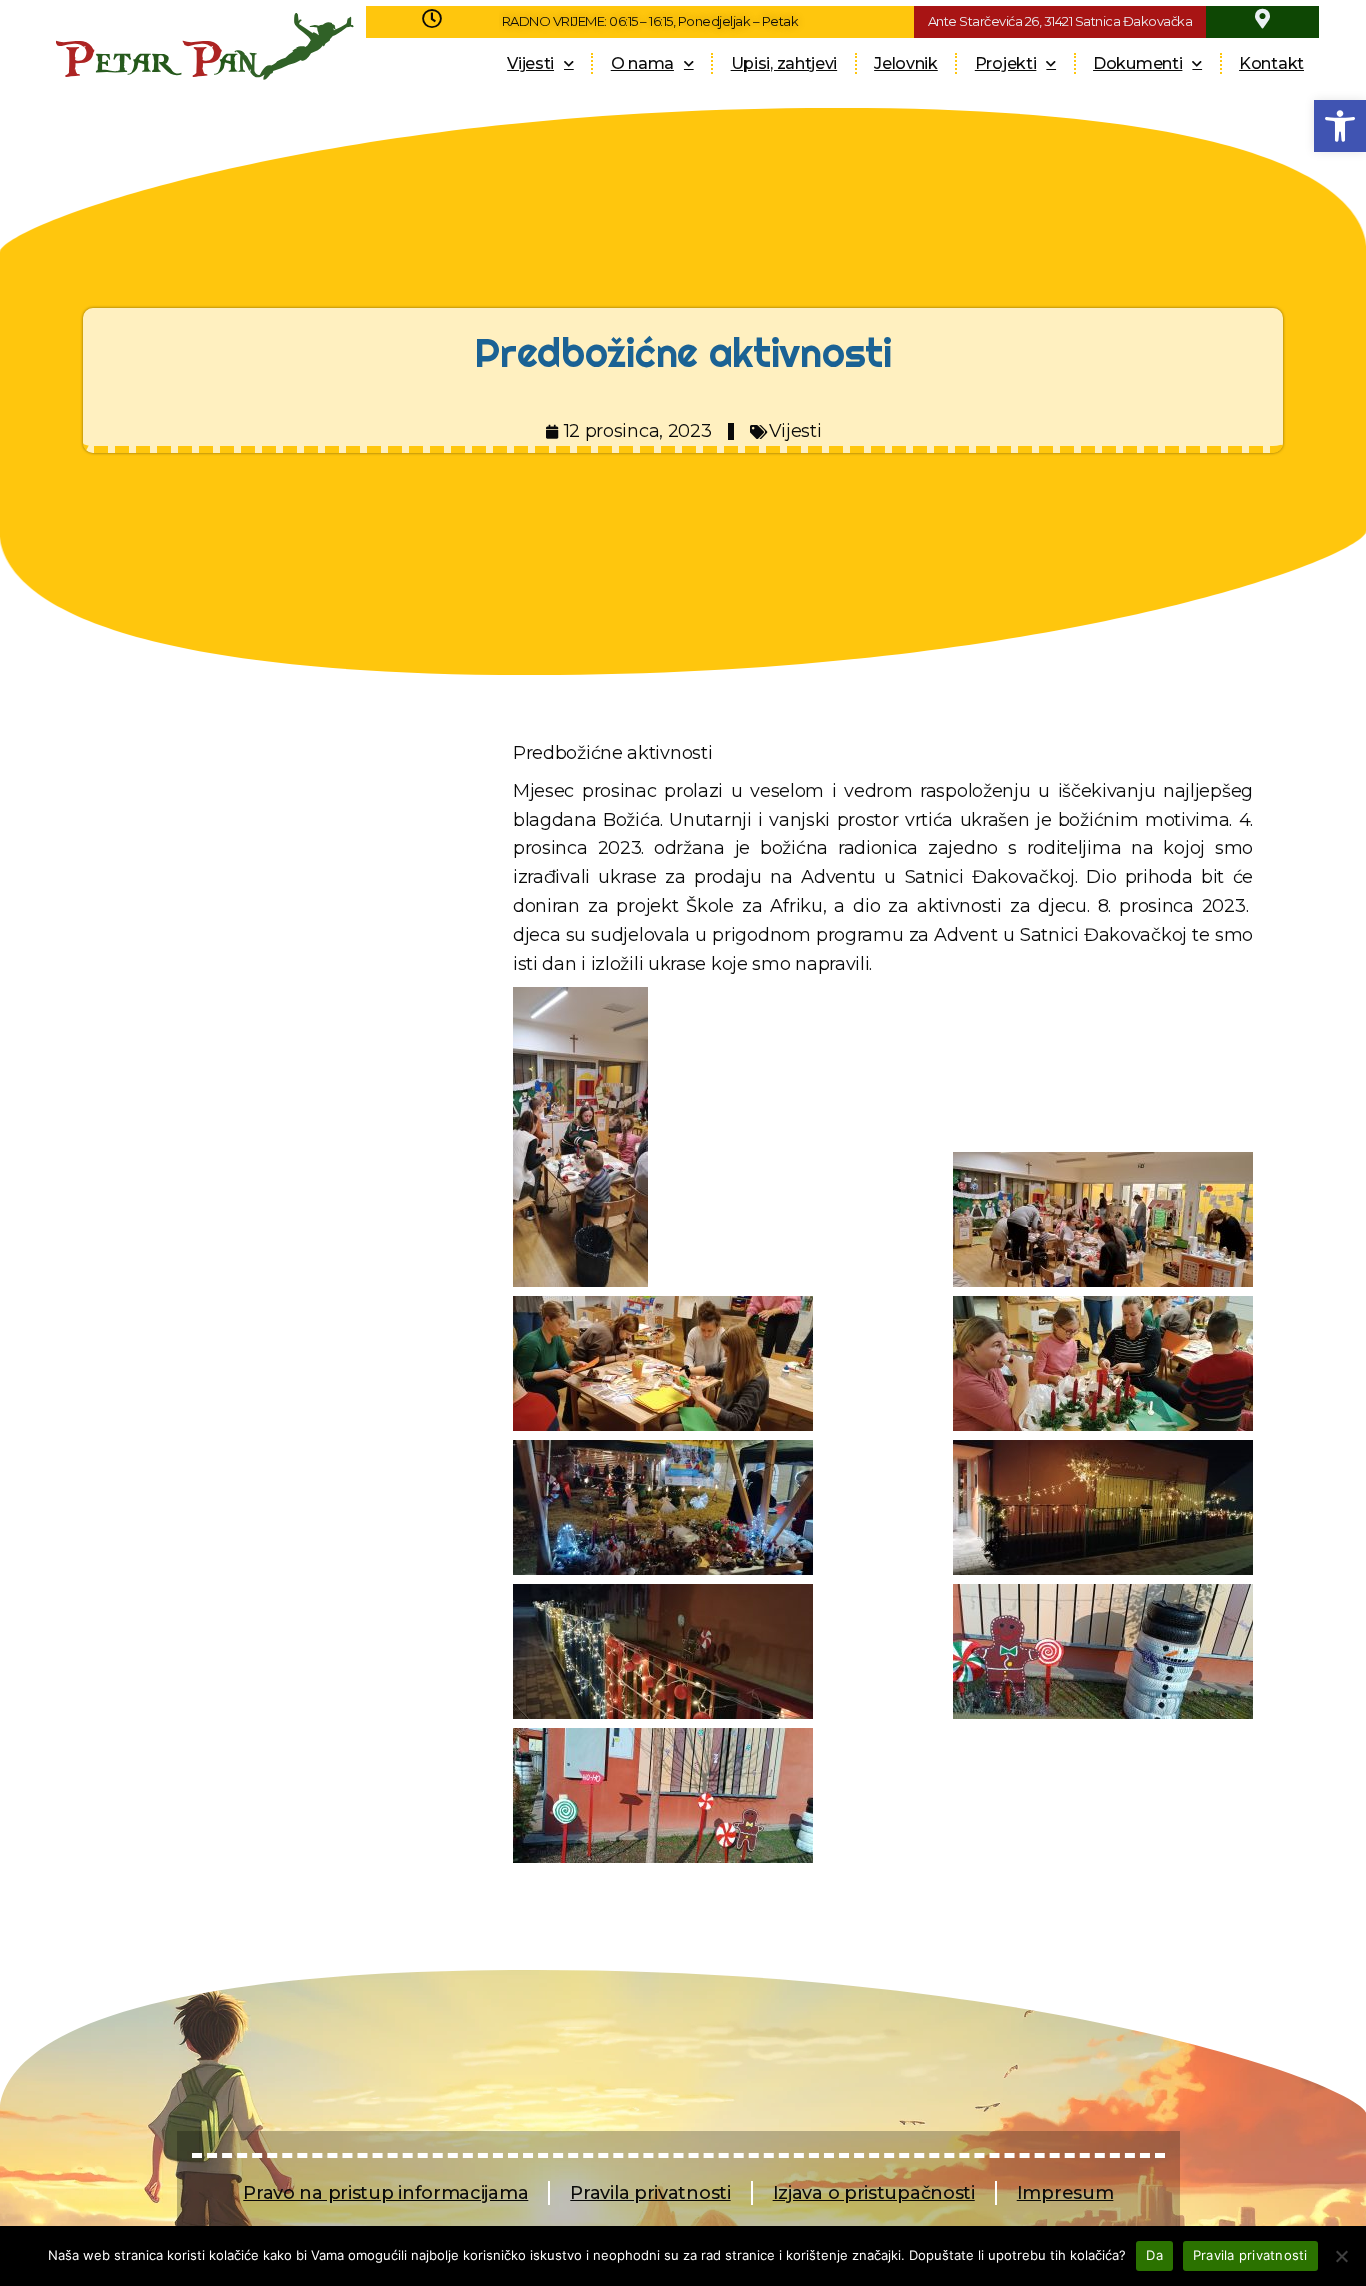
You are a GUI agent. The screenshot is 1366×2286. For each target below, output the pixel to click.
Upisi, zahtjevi (784, 63)
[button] (1340, 126)
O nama (642, 63)
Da (1154, 2255)
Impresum (1065, 2193)
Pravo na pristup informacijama (385, 2193)
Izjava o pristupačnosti (874, 2193)
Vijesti (530, 63)
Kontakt (1271, 63)
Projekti (1006, 63)
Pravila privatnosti (650, 2193)
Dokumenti (1137, 63)
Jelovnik (906, 63)
